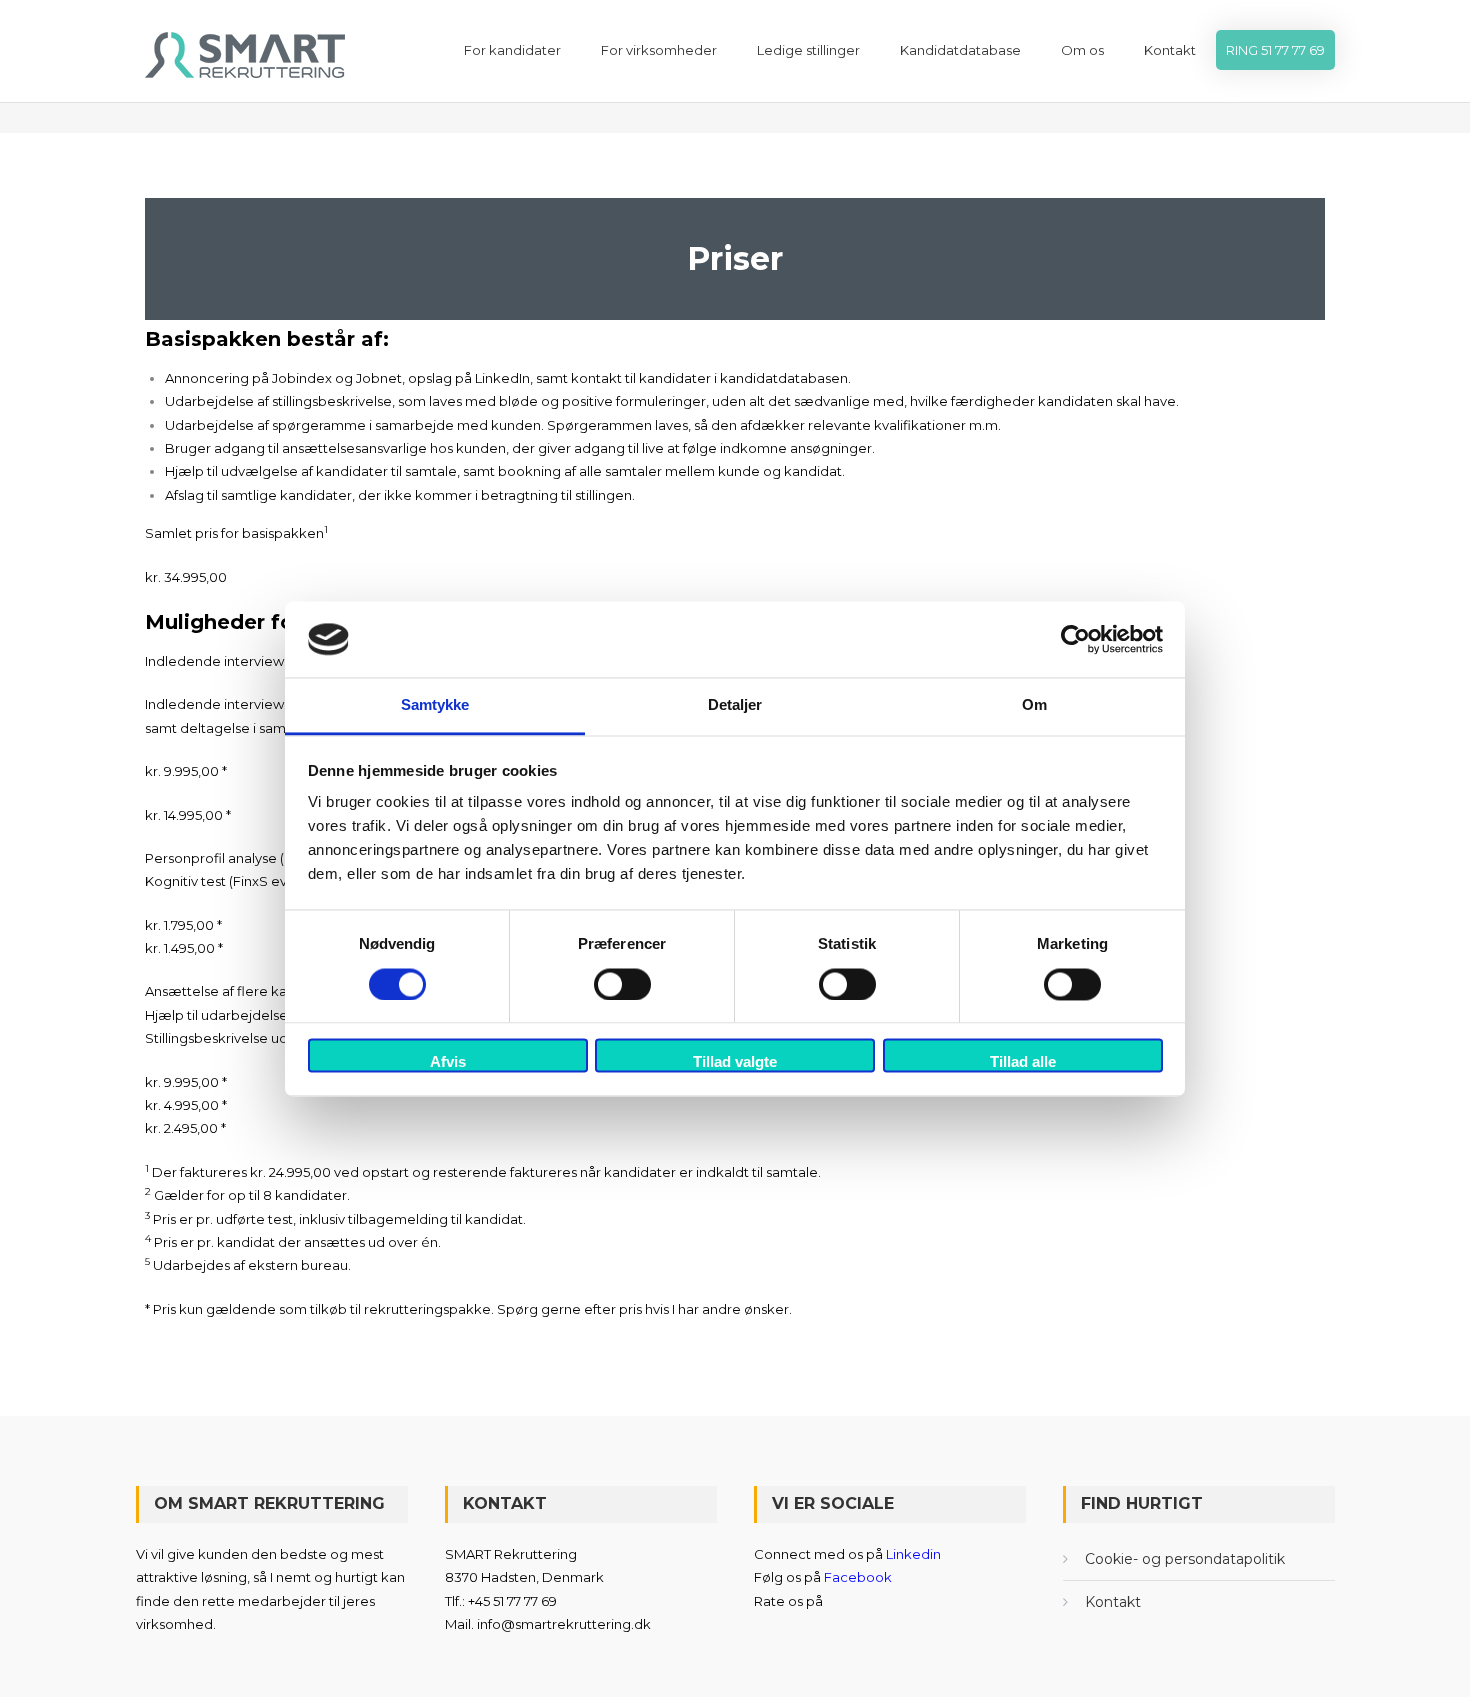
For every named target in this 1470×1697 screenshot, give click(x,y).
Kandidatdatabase (960, 50)
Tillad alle (1023, 1062)
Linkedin (913, 1554)
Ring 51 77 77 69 (1275, 50)
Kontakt (1170, 50)
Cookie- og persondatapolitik (1185, 1559)
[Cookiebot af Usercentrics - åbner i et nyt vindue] (1075, 639)
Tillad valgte (735, 1062)
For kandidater (512, 50)
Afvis (448, 1062)
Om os (1082, 50)
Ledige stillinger (808, 50)
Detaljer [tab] (735, 705)
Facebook (858, 1577)
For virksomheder (659, 50)
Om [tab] (1034, 705)
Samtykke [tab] (435, 705)
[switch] (622, 984)
